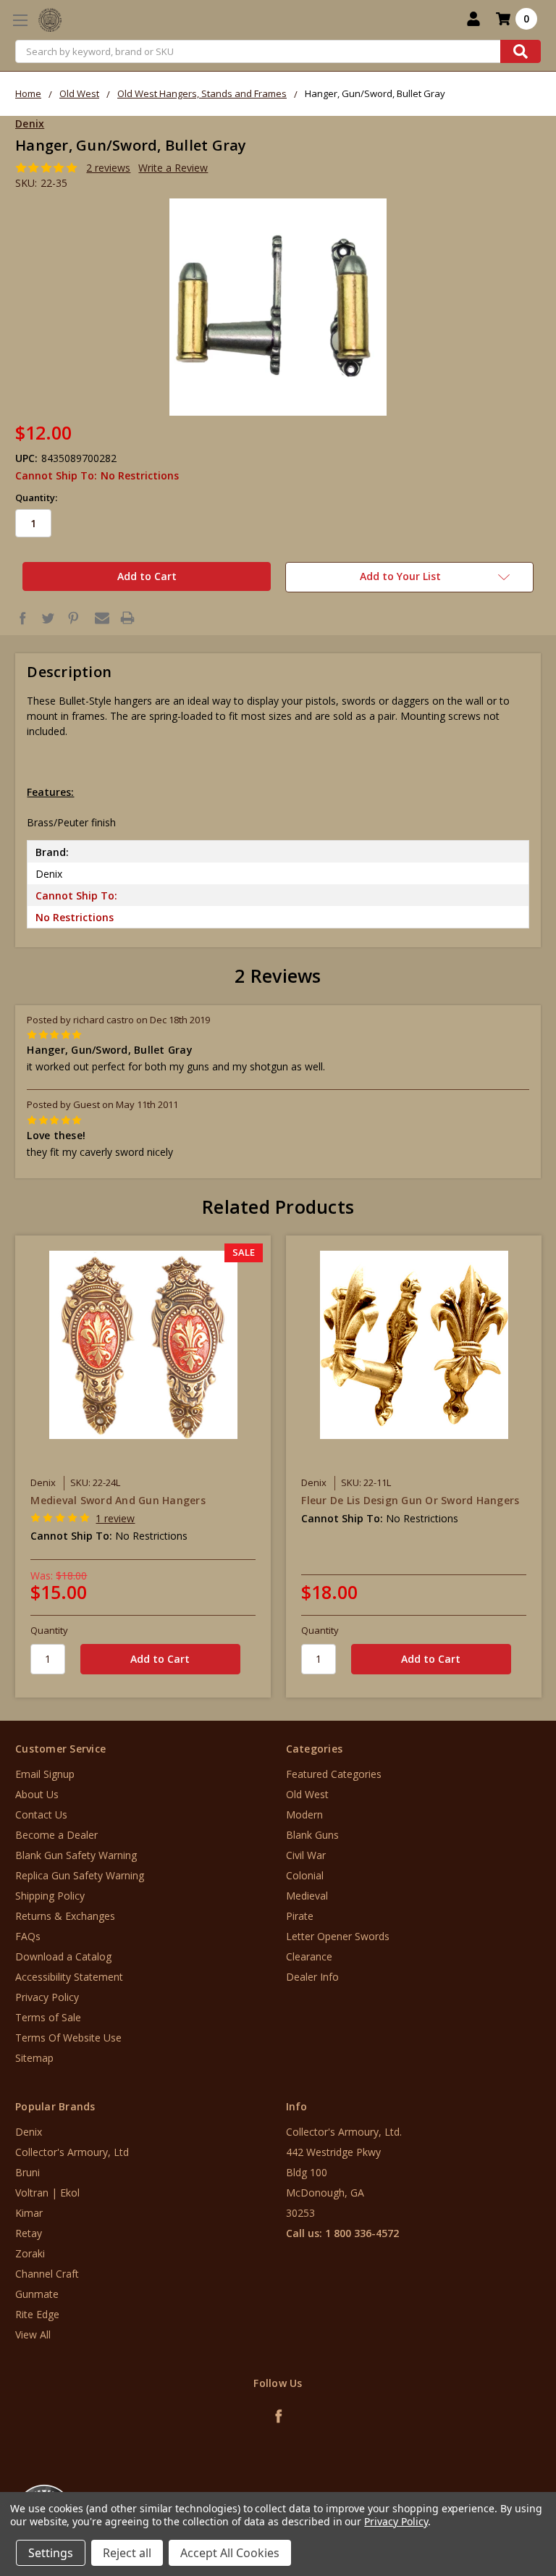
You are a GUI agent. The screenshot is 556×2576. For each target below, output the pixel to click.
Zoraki (30, 2253)
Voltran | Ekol (47, 2193)
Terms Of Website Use (68, 2038)
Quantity (49, 1630)
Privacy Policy (47, 1997)
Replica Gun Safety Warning (80, 1875)
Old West (307, 1794)
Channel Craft (47, 2274)
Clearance (309, 1956)
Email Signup (45, 1774)
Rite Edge (37, 2314)
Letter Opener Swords (338, 1936)
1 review (115, 1518)
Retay (29, 2233)
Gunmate (37, 2294)
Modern (304, 1814)
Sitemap (34, 2058)
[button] (496, 2489)
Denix (29, 2132)
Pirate (300, 1916)
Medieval (307, 1896)
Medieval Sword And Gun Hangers (118, 1500)
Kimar (29, 2213)
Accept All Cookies (230, 2553)
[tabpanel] (143, 1466)
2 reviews (108, 168)
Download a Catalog (63, 1956)
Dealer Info (312, 1977)
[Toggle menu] (20, 20)
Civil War (306, 1855)
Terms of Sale (48, 2017)
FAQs (28, 1936)
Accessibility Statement (69, 1977)
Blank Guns (312, 1835)
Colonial (305, 1875)
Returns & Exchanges (65, 1916)
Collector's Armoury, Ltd (72, 2152)
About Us (37, 1794)
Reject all (127, 2553)
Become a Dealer (56, 1835)
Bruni (28, 2172)
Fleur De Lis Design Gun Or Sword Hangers (410, 1500)
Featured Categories (334, 1774)
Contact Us (41, 1814)
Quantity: (36, 498)
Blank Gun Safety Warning (76, 1855)
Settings (51, 2553)
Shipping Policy (50, 1896)
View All (33, 2334)
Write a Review (173, 168)
